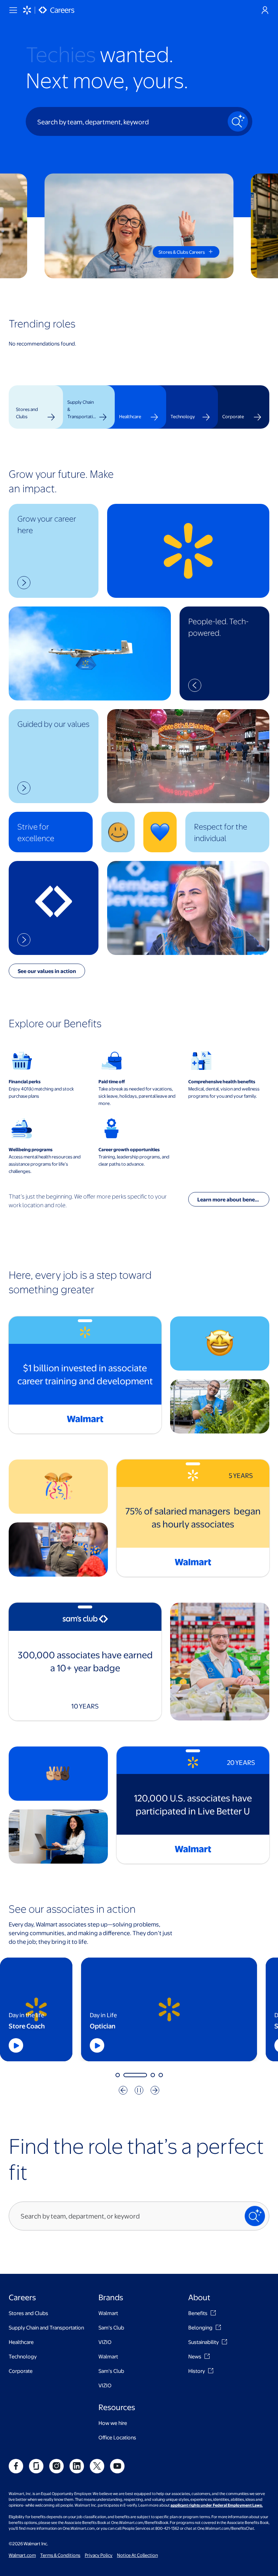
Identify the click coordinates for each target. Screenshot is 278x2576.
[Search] (238, 121)
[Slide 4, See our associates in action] (161, 2075)
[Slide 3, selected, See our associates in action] (143, 2075)
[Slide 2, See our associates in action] (126, 2075)
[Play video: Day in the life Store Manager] (37, 2045)
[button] (54, 551)
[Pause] (139, 2090)
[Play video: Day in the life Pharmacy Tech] (222, 2045)
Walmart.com (22, 2555)
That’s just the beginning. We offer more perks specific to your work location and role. (88, 1201)
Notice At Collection (137, 2555)
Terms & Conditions (60, 2555)
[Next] (155, 2090)
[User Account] (265, 10)
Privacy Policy (99, 2555)
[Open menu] (13, 10)
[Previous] (123, 2090)
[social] (16, 2466)
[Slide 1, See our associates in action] (118, 2075)
